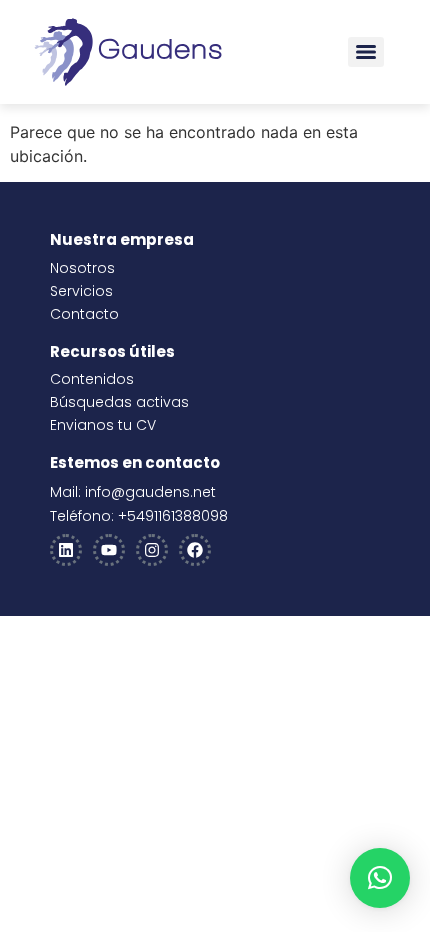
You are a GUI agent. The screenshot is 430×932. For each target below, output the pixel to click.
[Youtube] (109, 550)
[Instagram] (152, 550)
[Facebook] (195, 550)
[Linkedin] (66, 550)
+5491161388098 (173, 516)
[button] (380, 878)
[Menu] (366, 52)
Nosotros (82, 268)
